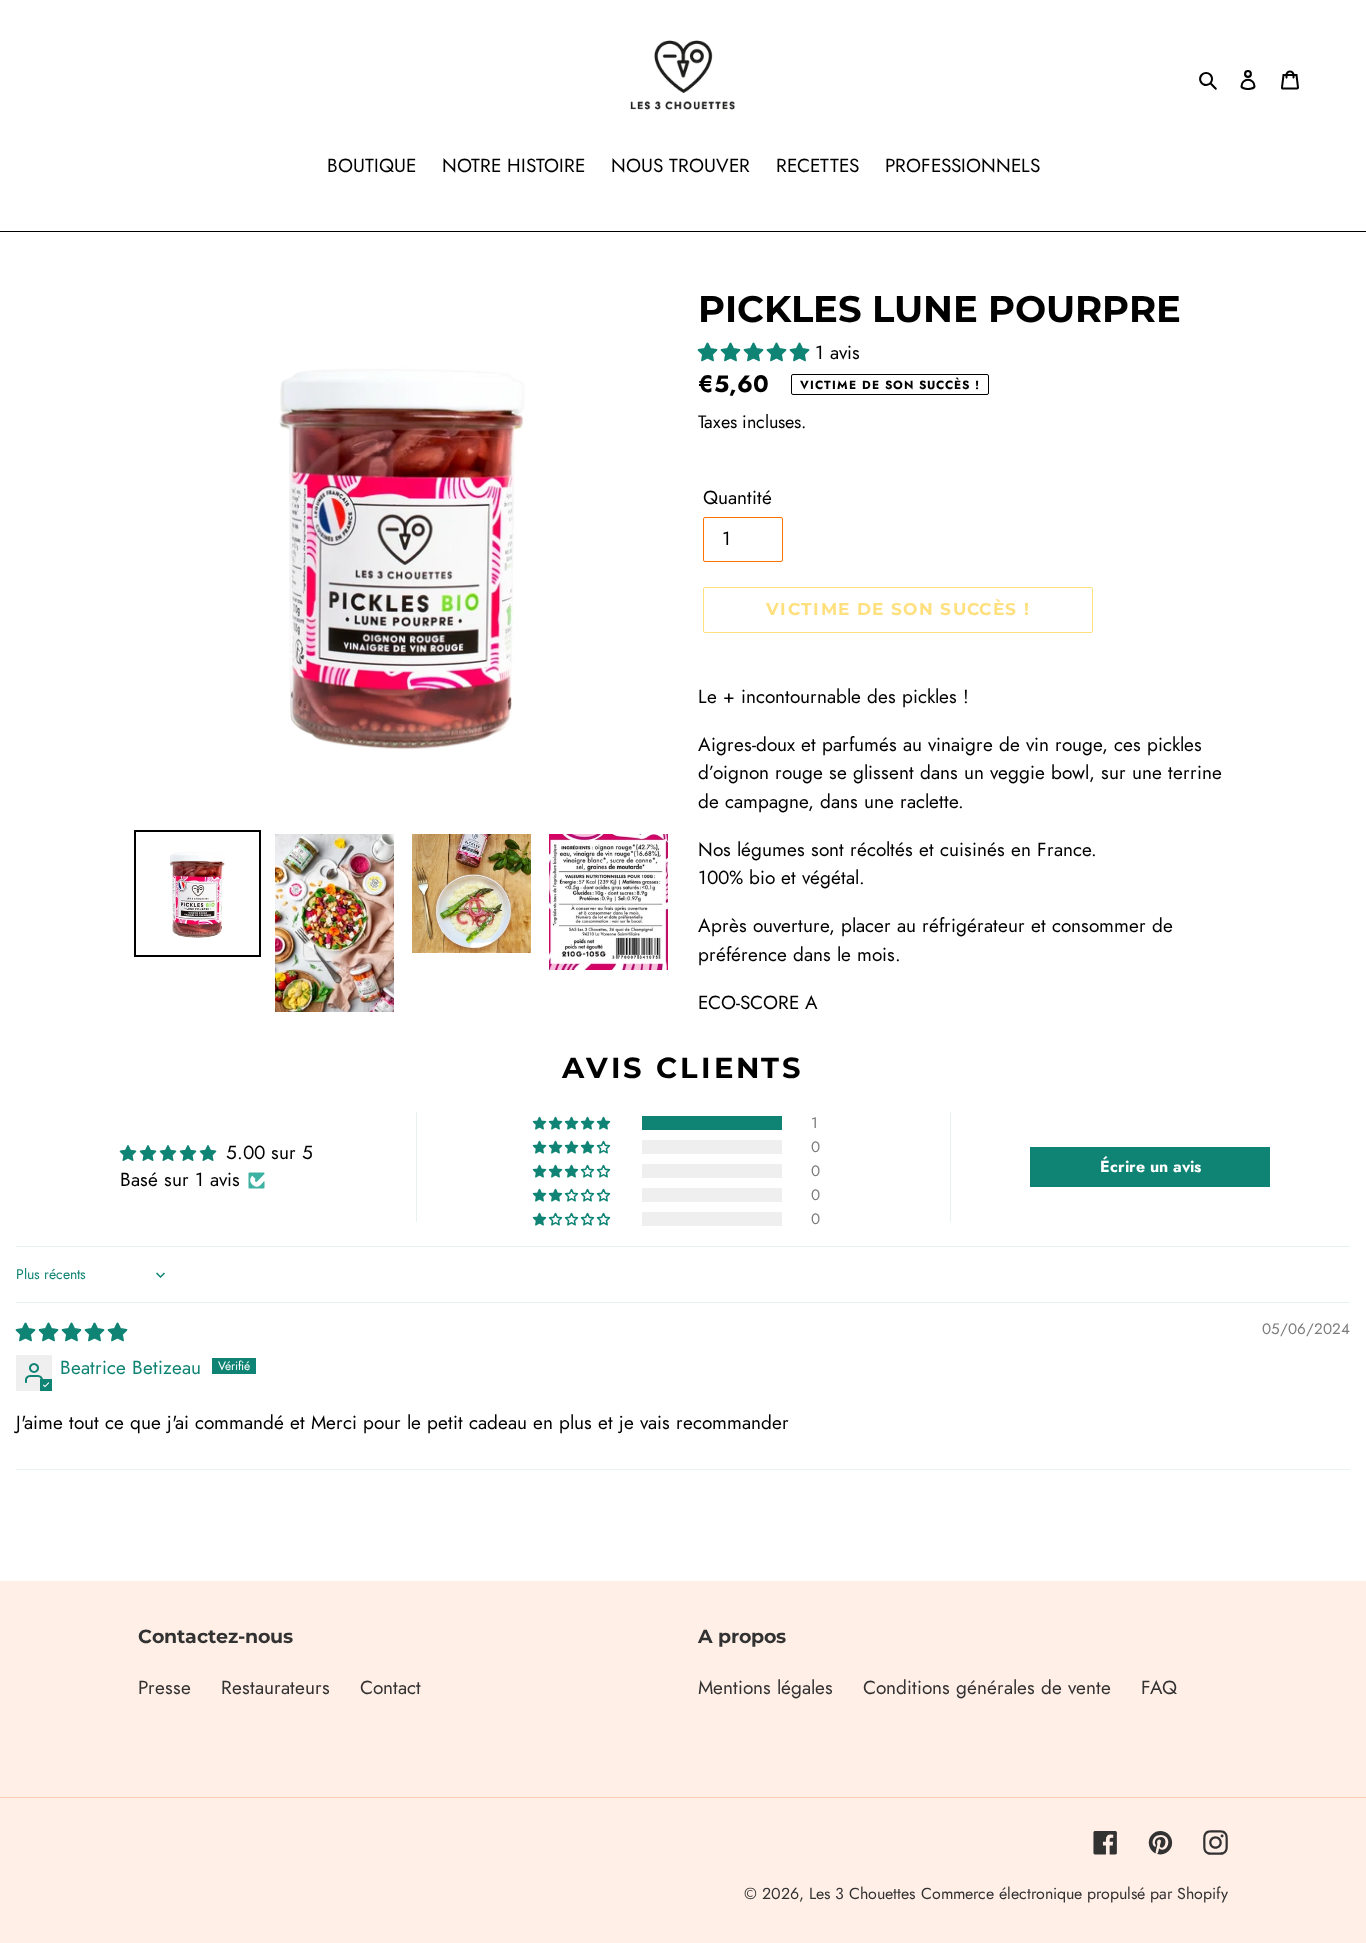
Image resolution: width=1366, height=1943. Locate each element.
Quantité (737, 497)
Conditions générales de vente (987, 1687)
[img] (71, 1332)
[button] (756, 352)
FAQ (1159, 1687)
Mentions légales (765, 1687)
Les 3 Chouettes (862, 1893)
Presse (164, 1687)
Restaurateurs (275, 1687)
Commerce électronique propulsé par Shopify (1074, 1893)
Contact (390, 1687)
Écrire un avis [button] (1150, 1166)
